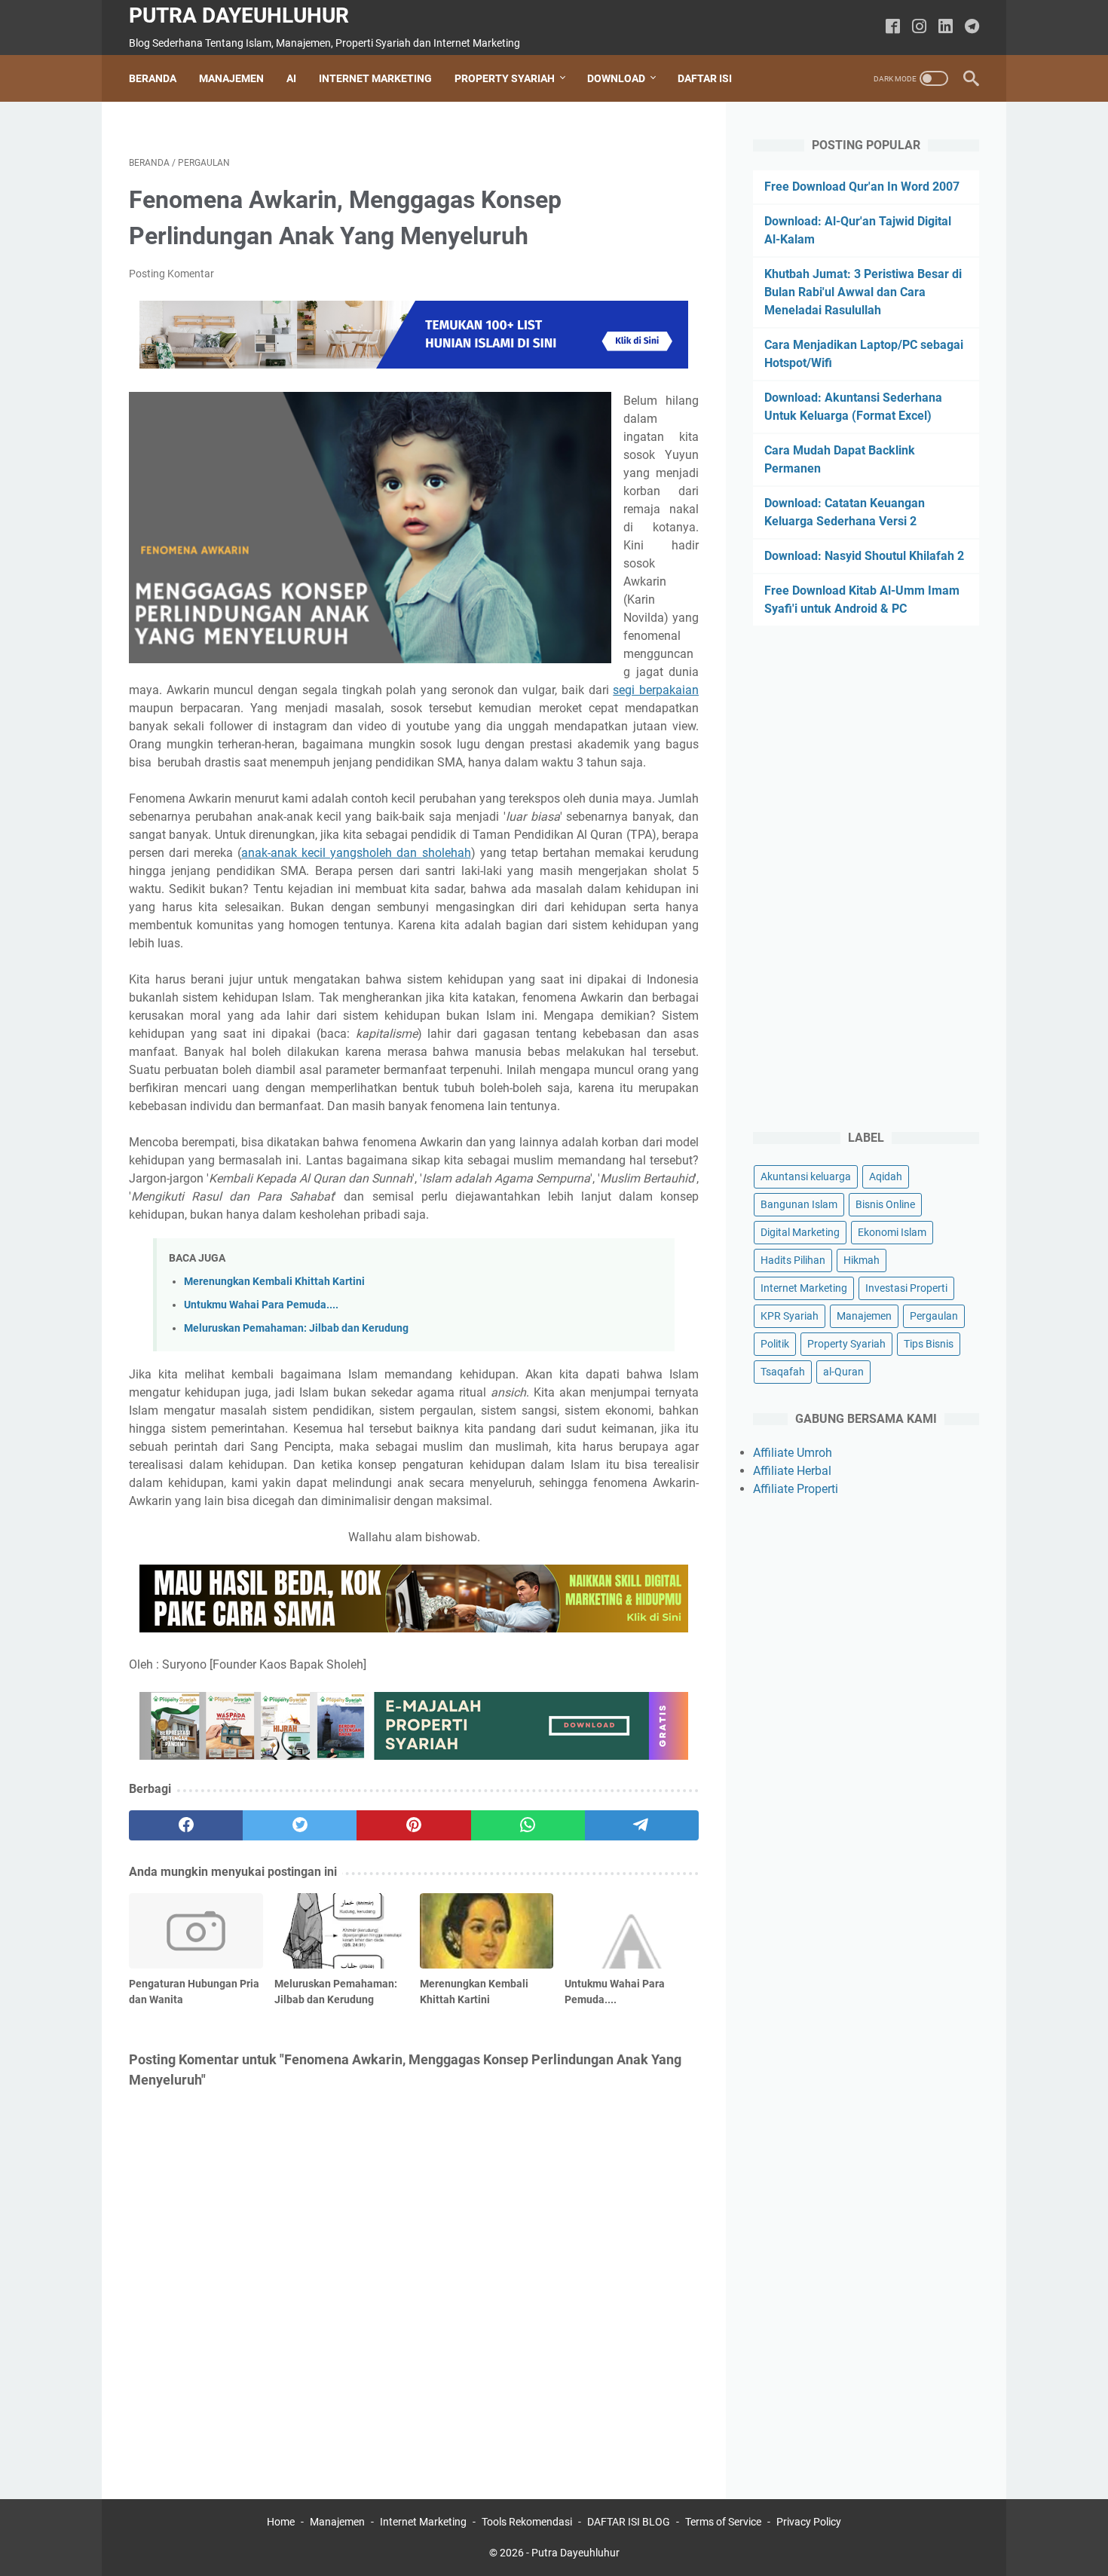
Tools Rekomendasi (527, 2522)
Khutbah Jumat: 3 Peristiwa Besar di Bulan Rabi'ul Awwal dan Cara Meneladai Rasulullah (863, 292)
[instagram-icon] (919, 28)
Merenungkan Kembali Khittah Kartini (274, 1282)
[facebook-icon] (893, 28)
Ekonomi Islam (892, 1232)
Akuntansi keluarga (806, 1176)
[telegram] (642, 1825)
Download (616, 78)
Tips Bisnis (929, 1344)
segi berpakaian (656, 690)
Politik (775, 1344)
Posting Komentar (171, 274)
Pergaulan (934, 1316)
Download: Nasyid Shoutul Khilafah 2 (864, 556)
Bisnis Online (885, 1204)
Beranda (153, 78)
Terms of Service (723, 2522)
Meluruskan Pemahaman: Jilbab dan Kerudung (296, 1328)
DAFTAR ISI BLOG (629, 2522)
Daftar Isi (705, 78)
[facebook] (186, 1825)
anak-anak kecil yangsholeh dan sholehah (356, 853)
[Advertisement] (866, 879)
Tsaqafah (783, 1372)
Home (281, 2522)
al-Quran (843, 1372)
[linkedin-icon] (946, 28)
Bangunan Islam (799, 1204)
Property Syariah (505, 78)
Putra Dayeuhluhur (239, 15)
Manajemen (231, 78)
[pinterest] (413, 1825)
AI (291, 78)
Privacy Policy (809, 2522)
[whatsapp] (528, 1825)
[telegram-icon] (972, 28)
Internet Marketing (375, 78)
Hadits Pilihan (793, 1260)
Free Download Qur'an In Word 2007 (862, 187)
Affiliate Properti (796, 1489)
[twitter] (300, 1825)
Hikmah (862, 1260)
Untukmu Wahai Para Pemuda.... (261, 1305)
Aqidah (886, 1176)
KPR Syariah (790, 1316)
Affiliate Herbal (792, 1471)
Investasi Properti (906, 1288)
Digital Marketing (800, 1232)
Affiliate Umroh (793, 1453)
